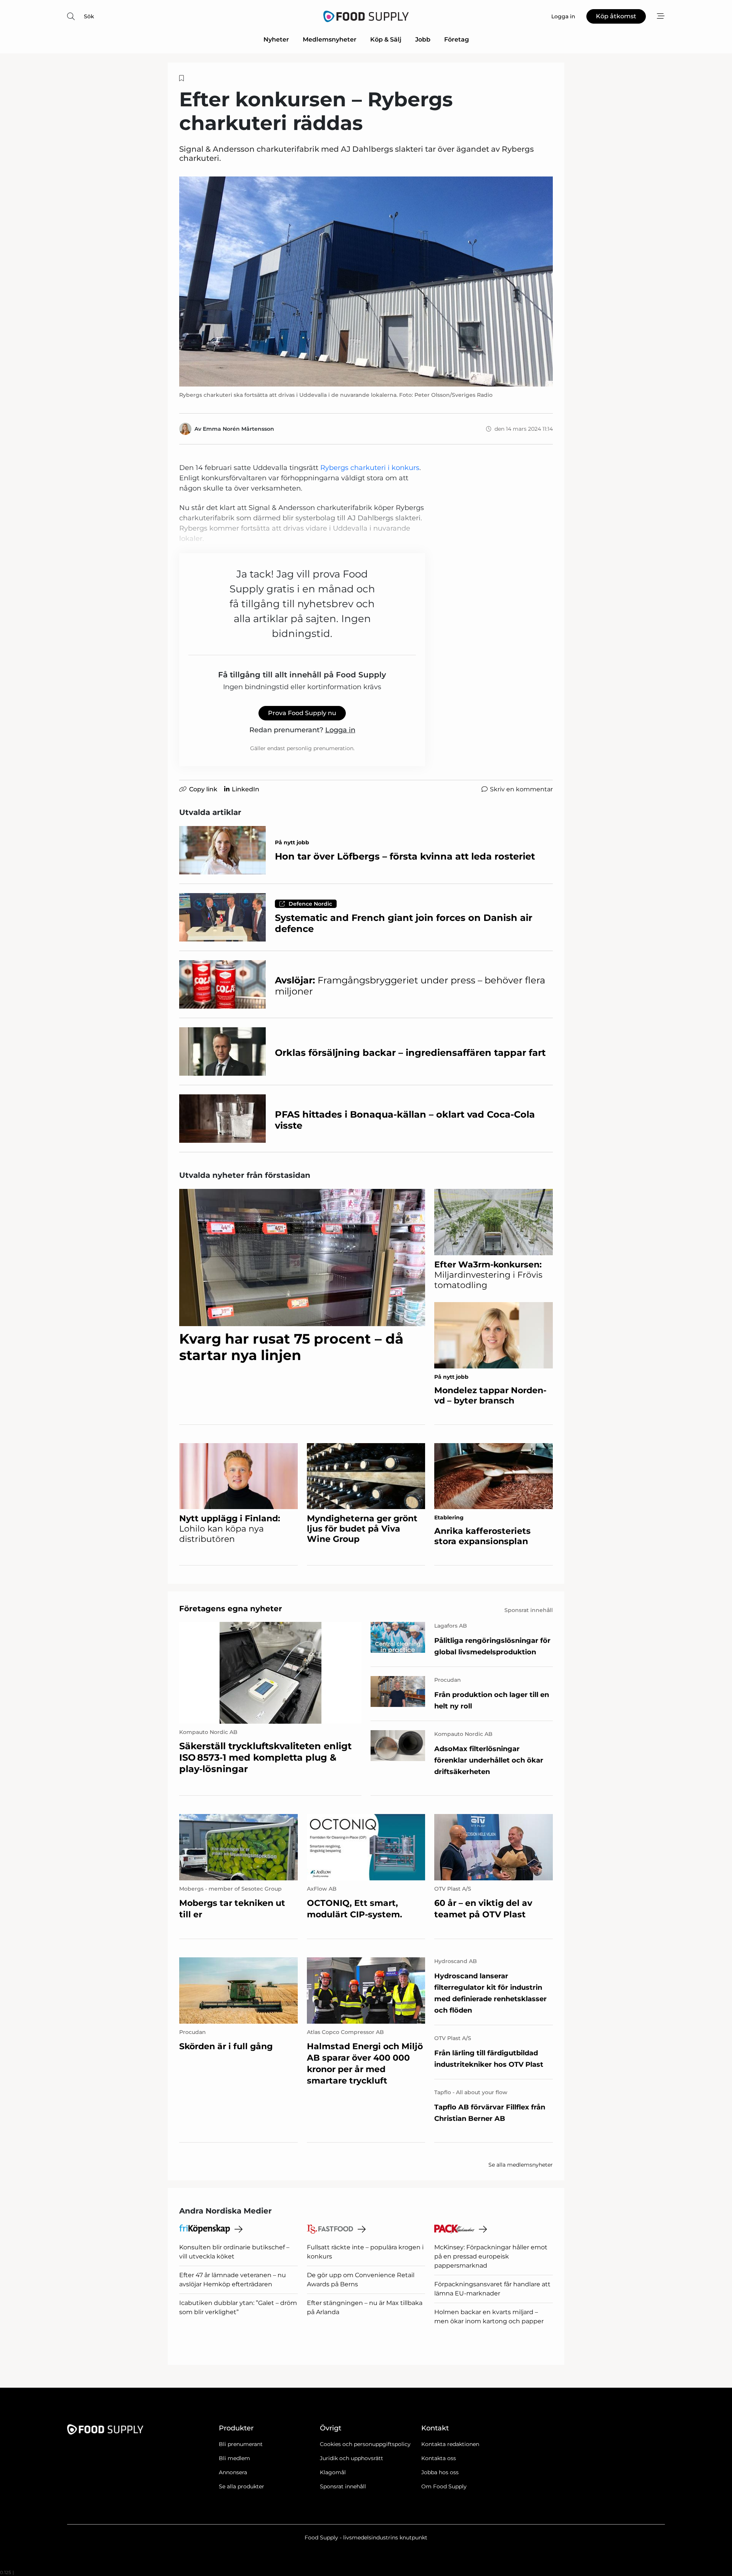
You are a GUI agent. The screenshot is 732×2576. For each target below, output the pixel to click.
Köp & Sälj (386, 39)
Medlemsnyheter (330, 39)
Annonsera (233, 2472)
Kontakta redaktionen (450, 2444)
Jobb (423, 39)
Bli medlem (234, 2458)
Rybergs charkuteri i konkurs (370, 468)
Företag (457, 39)
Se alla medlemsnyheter (521, 2165)
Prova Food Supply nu (302, 713)
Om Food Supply (444, 2486)
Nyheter (276, 39)
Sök (89, 16)
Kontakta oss (439, 2458)
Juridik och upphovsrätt (352, 2458)
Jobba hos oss (440, 2472)
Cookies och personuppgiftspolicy (365, 2444)
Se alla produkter (242, 2486)
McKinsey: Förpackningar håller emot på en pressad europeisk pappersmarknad (491, 2256)
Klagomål (333, 2472)
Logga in (340, 730)
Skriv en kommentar (521, 789)
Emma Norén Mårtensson (238, 429)
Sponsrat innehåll (343, 2486)
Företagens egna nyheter (231, 1609)
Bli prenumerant (241, 2444)
